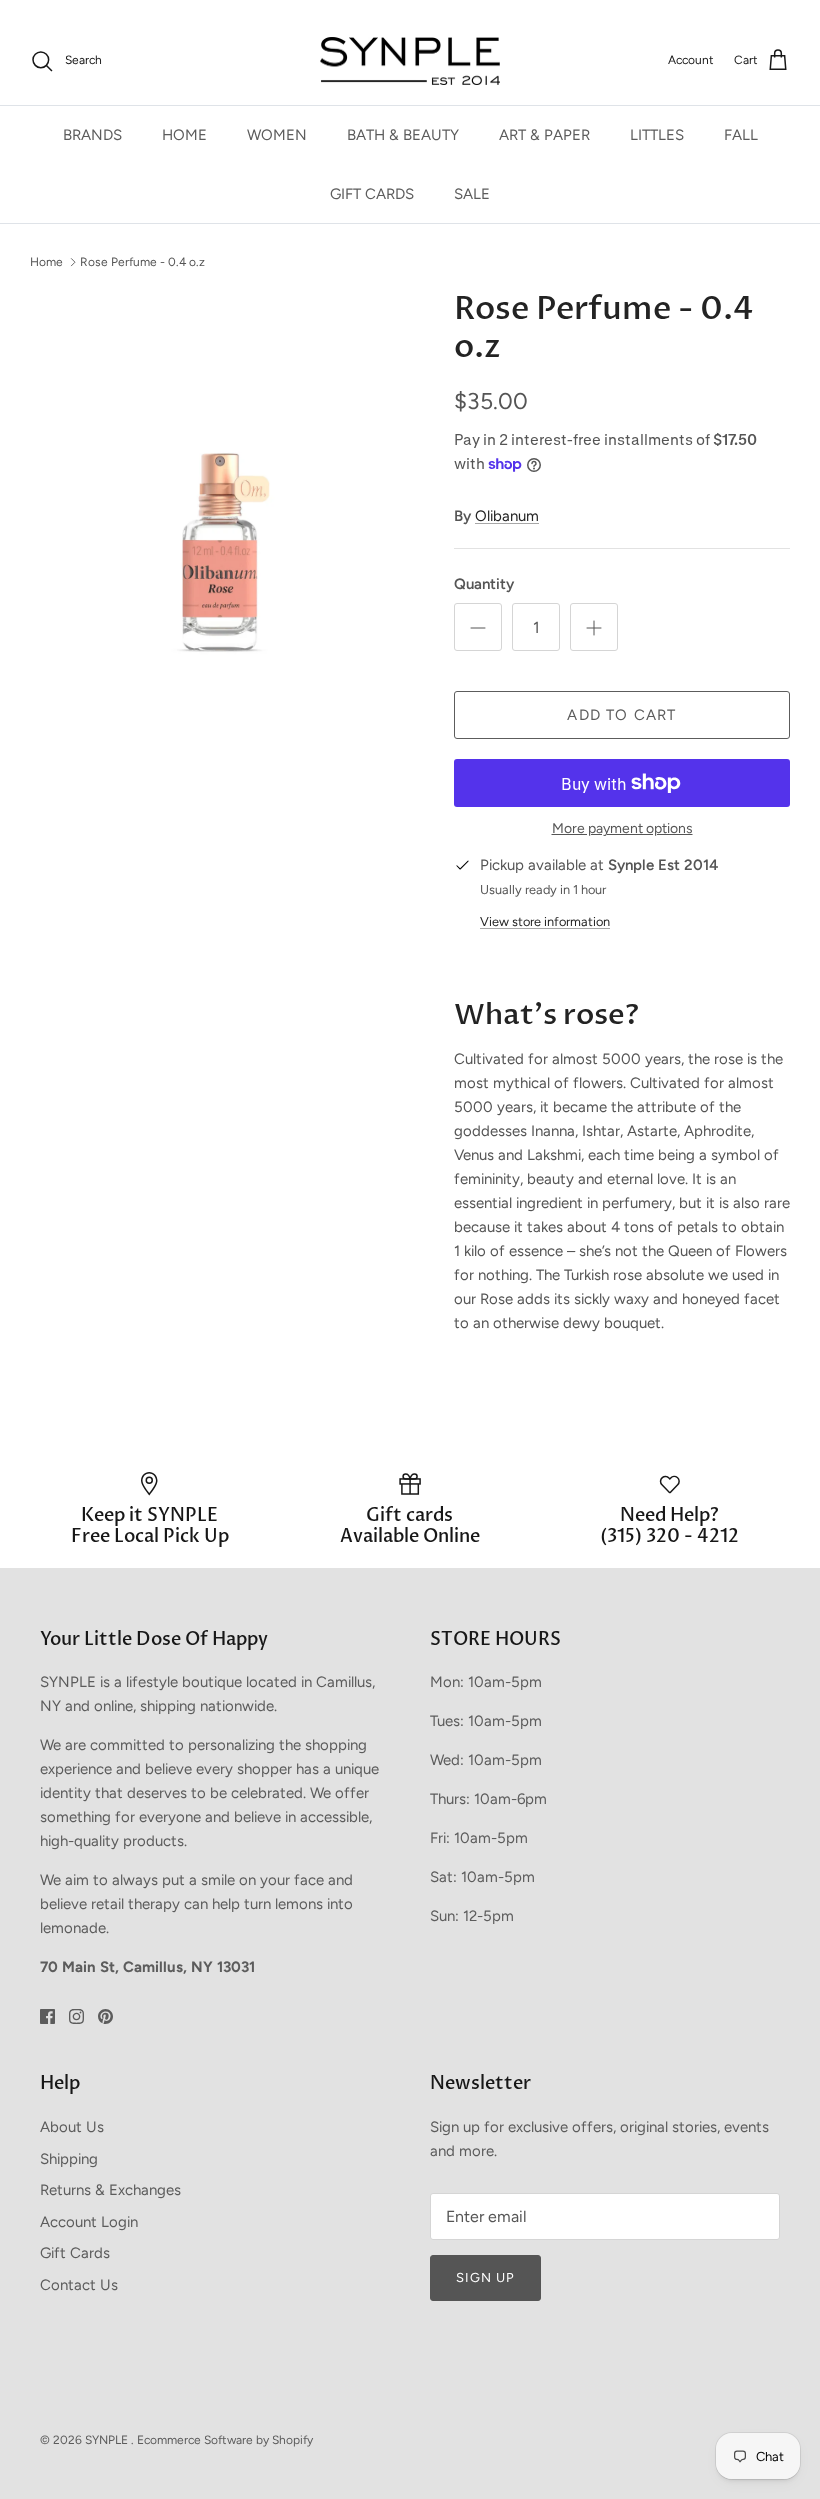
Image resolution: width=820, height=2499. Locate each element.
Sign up (485, 2277)
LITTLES (657, 135)
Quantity (484, 584)
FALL (741, 135)
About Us (72, 2127)
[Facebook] (47, 2016)
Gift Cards (75, 2253)
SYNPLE (108, 2440)
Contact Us (79, 2285)
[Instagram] (76, 2016)
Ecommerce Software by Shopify (225, 2440)
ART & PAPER (544, 135)
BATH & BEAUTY (403, 135)
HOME (184, 135)
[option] (220, 480)
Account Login (89, 2222)
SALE (472, 194)
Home (46, 261)
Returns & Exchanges (110, 2190)
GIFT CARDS (372, 194)
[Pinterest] (105, 2016)
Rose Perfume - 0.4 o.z (142, 261)
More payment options (622, 829)
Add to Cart (621, 715)
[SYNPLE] (410, 61)
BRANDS (92, 135)
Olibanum (507, 516)
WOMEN (277, 135)
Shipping (69, 2159)
